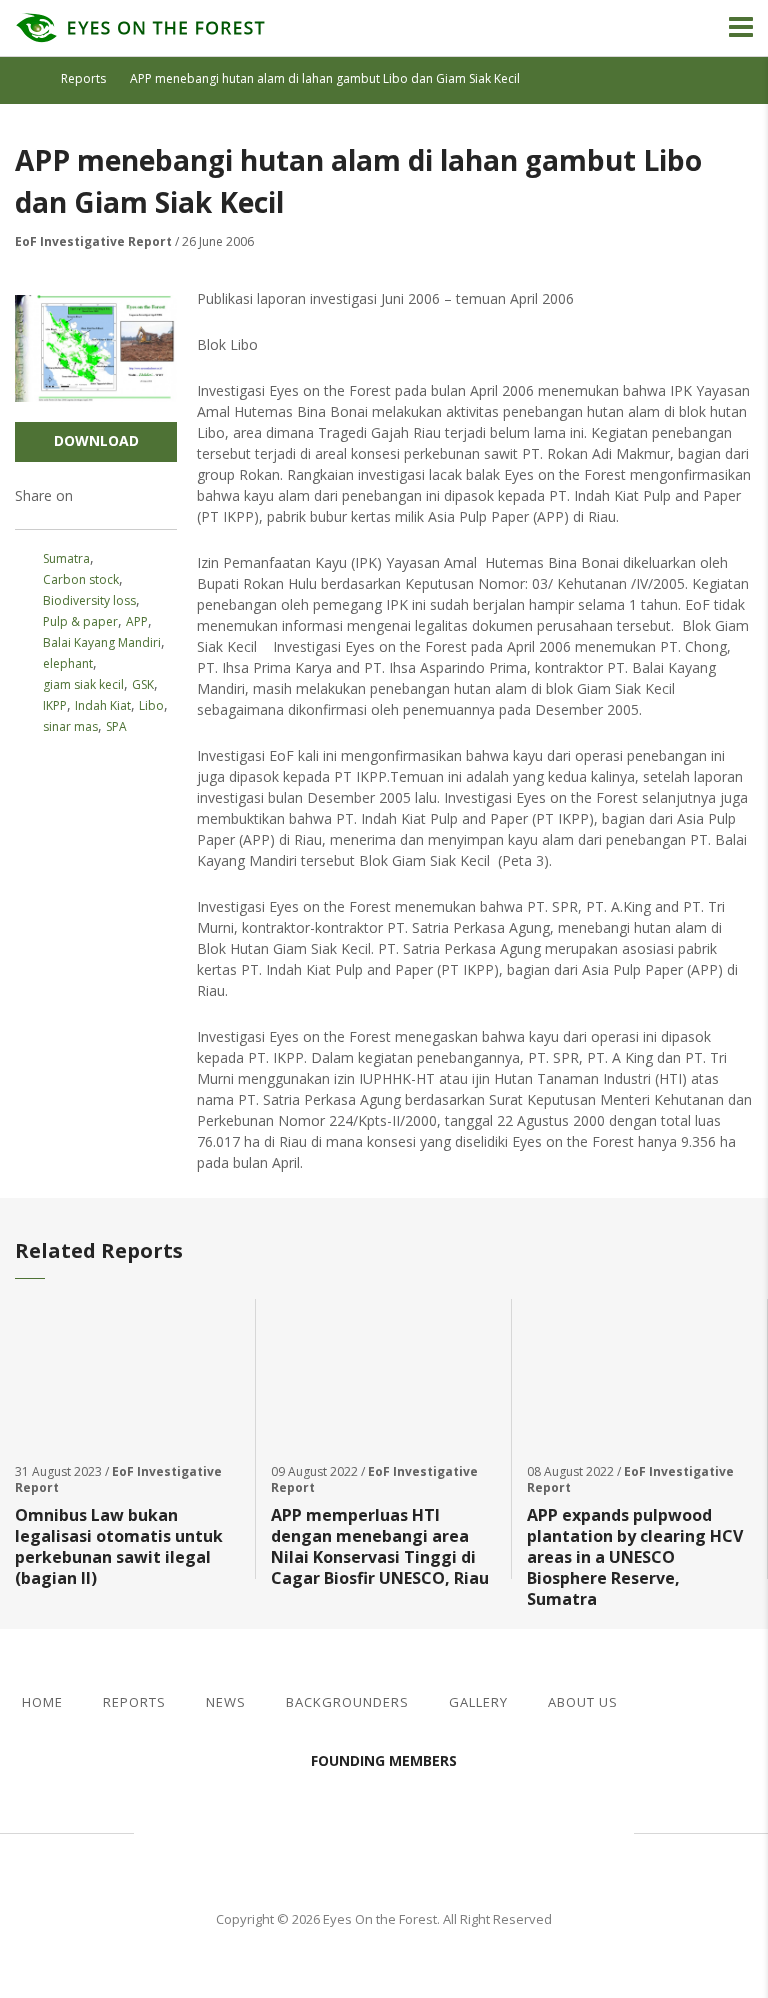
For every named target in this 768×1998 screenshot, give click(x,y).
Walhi (414, 1831)
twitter (125, 496)
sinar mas (70, 726)
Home (42, 1702)
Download (96, 440)
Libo (151, 705)
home (33, 79)
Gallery (478, 1702)
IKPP (55, 705)
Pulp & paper (80, 621)
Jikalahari (244, 1831)
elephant (68, 663)
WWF (554, 1831)
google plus (158, 496)
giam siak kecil (83, 684)
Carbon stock (81, 579)
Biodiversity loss (89, 600)
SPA (116, 726)
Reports (83, 78)
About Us (583, 1702)
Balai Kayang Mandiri (102, 642)
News (226, 1702)
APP (137, 621)
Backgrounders (347, 1702)
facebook (92, 496)
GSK (143, 684)
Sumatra (66, 558)
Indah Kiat (103, 705)
